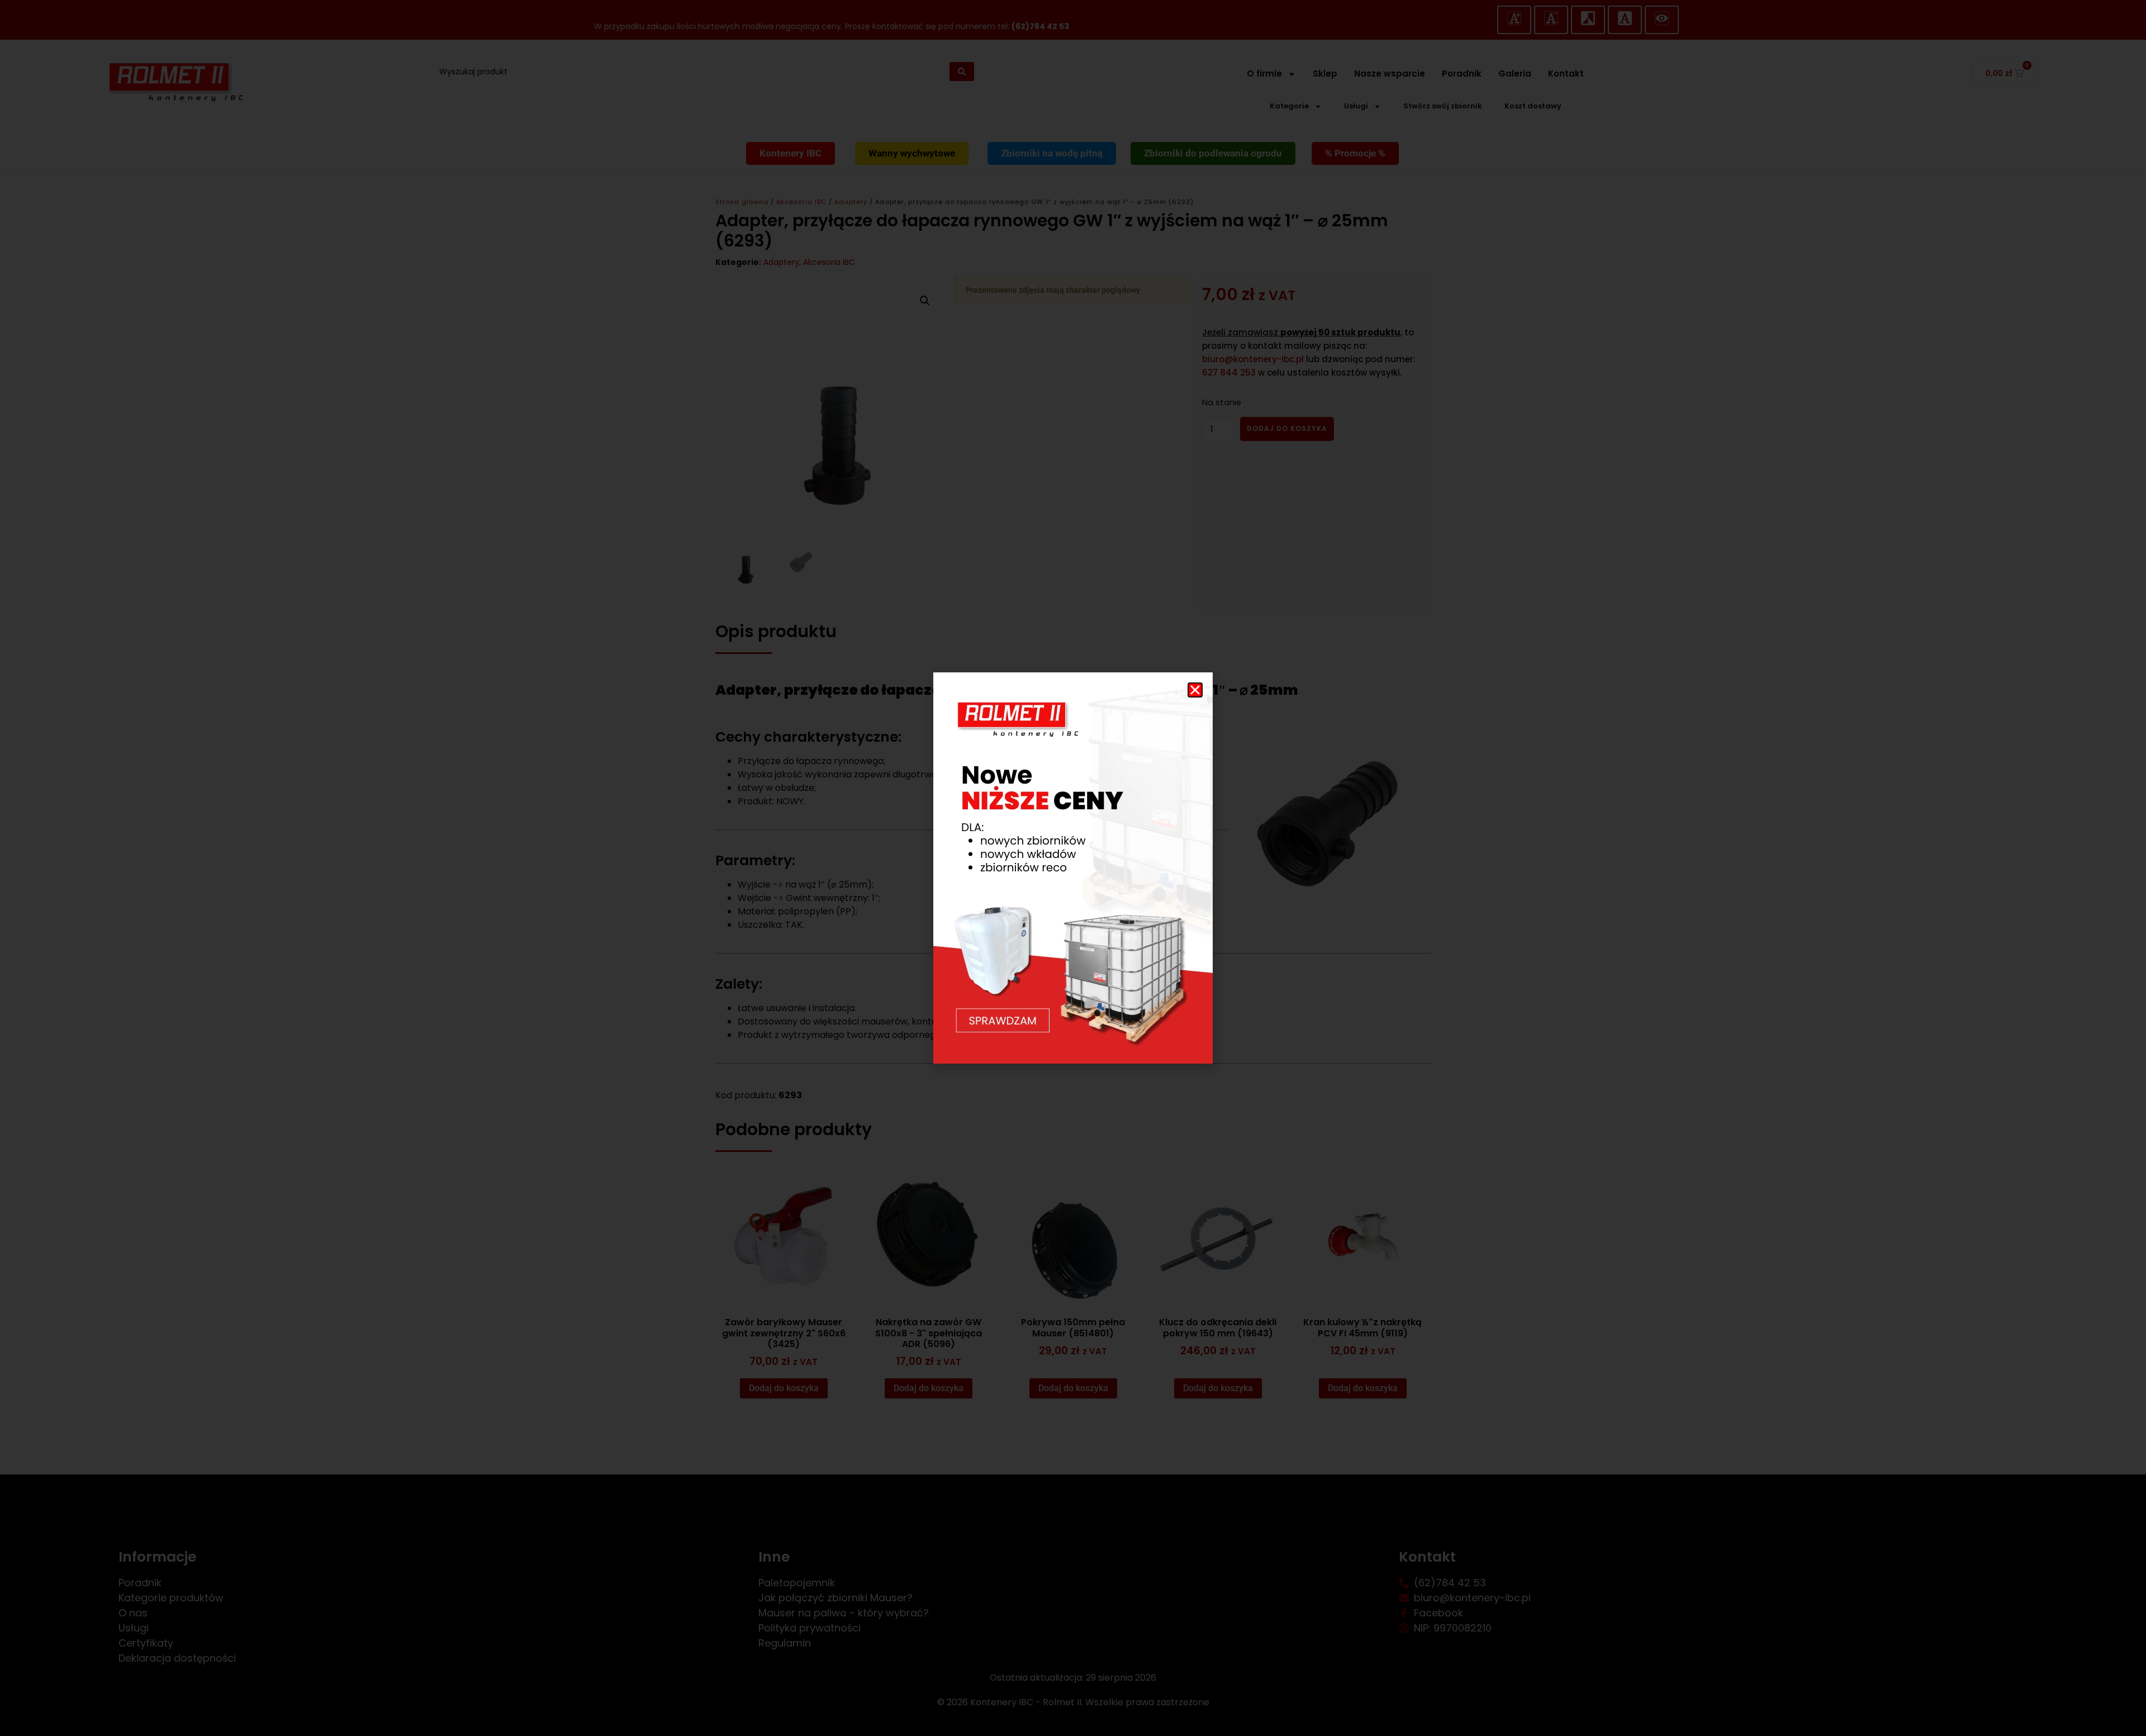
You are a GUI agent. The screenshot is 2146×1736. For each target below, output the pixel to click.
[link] (1073, 868)
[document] (1073, 868)
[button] (1195, 690)
